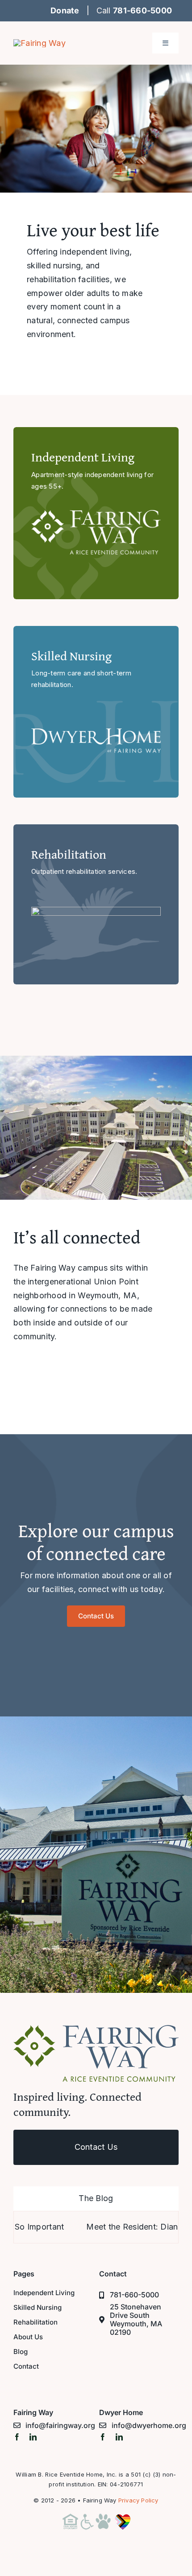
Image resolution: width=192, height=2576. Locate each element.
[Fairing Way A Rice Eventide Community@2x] (96, 2029)
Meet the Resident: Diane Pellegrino (118, 2227)
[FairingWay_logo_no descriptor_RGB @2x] (40, 43)
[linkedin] (33, 2437)
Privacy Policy (138, 2500)
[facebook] (17, 2437)
